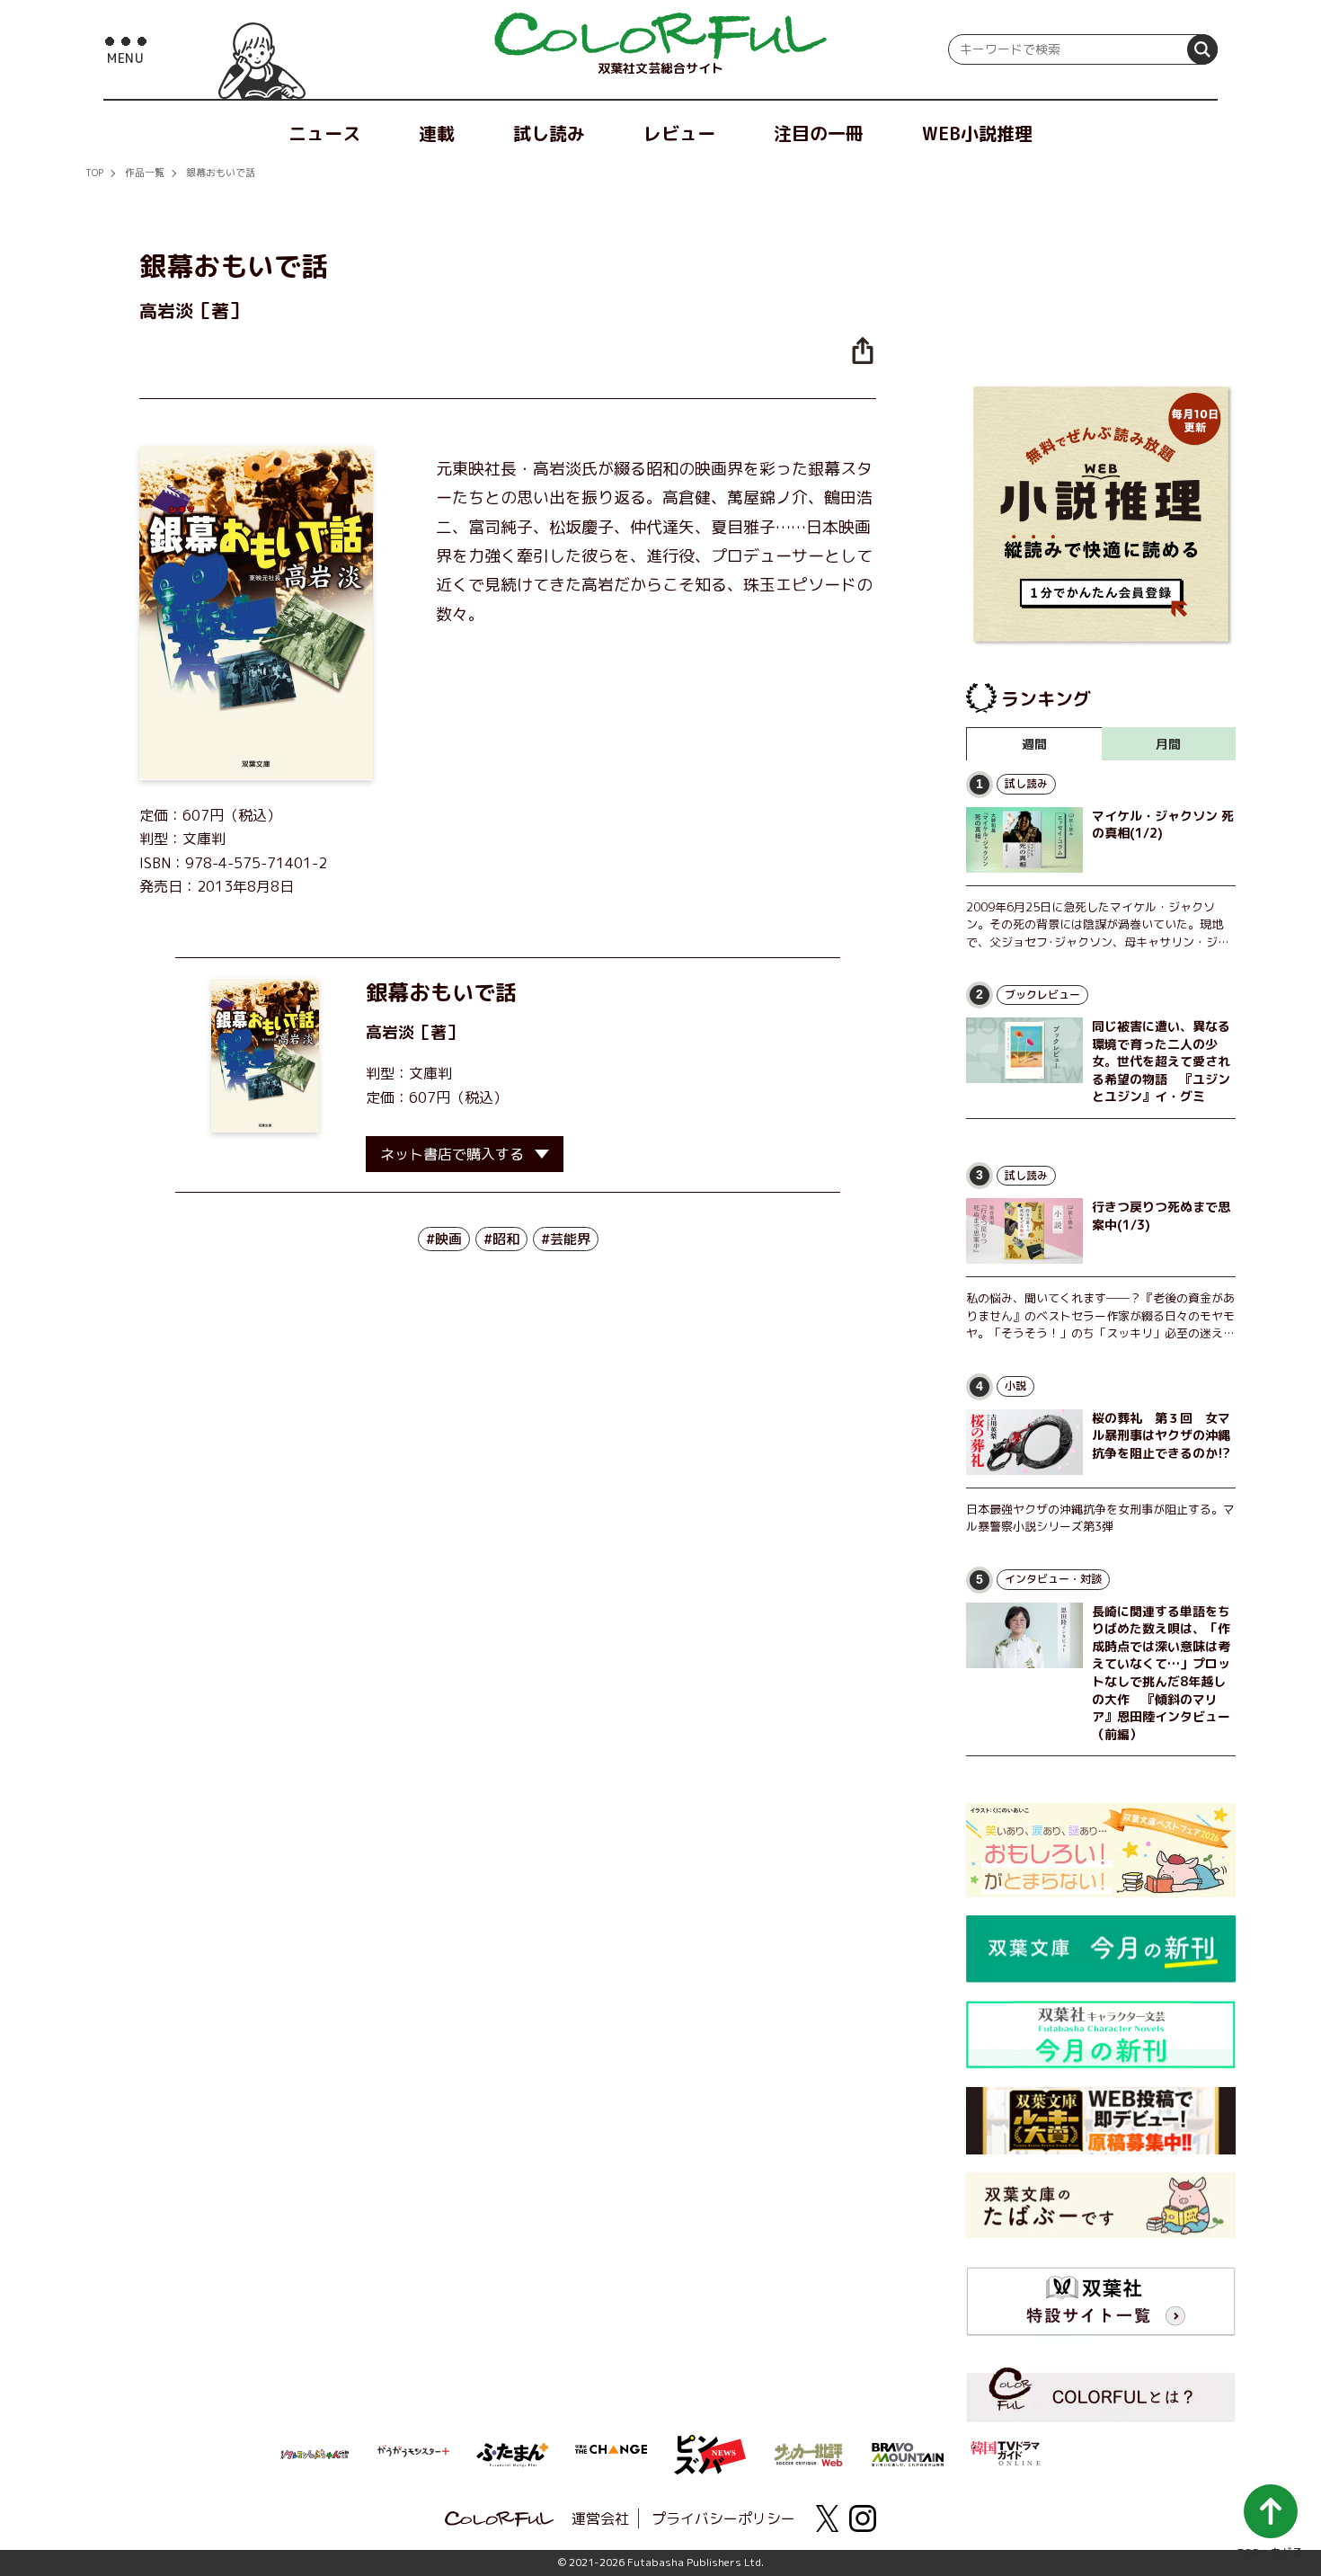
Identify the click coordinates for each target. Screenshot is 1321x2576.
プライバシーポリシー (723, 2518)
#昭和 (501, 1239)
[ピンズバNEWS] (710, 2445)
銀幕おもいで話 (221, 173)
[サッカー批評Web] (809, 2452)
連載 (437, 133)
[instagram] (863, 2518)
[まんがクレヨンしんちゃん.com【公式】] (315, 2453)
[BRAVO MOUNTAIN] (908, 2453)
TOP (94, 173)
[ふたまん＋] (512, 2453)
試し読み (549, 133)
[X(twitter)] (827, 2518)
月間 (1168, 744)
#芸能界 (566, 1239)
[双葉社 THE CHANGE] (611, 2455)
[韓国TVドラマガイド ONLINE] (1006, 2451)
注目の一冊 (819, 133)
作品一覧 (145, 173)
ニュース (324, 133)
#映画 (444, 1239)
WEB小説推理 (977, 133)
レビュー (679, 133)
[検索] (1202, 49)
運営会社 (600, 2518)
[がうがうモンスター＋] (413, 2455)
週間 (1034, 744)
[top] (660, 36)
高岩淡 (390, 1032)
